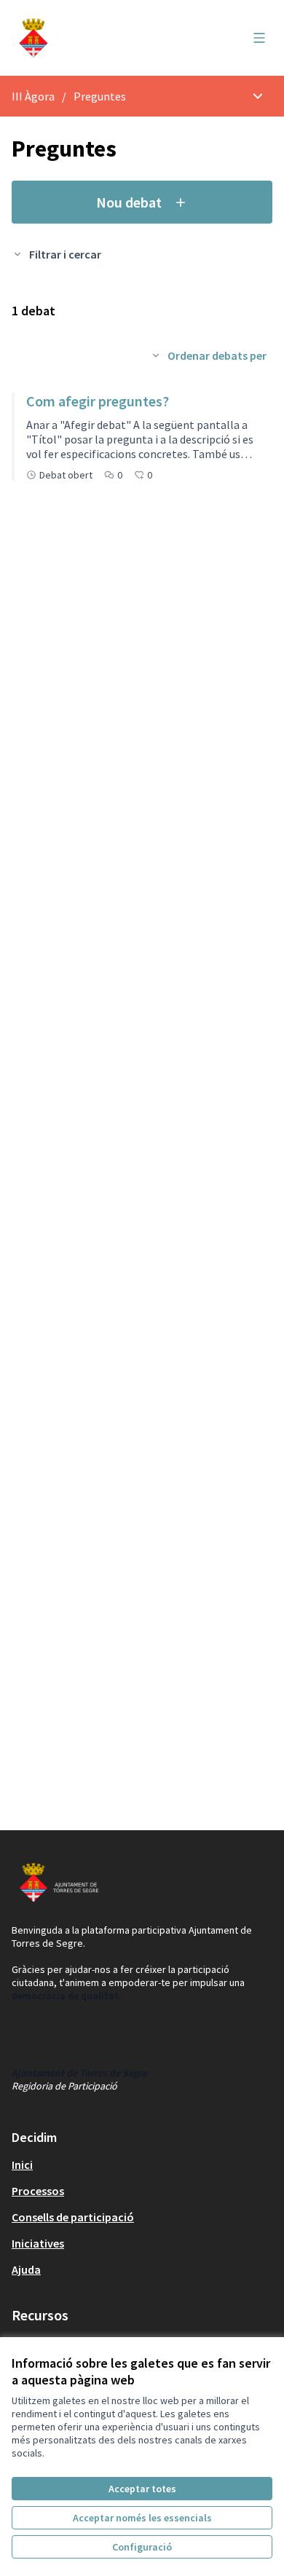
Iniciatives (38, 2243)
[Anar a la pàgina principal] (108, 38)
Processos (38, 2191)
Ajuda (26, 2269)
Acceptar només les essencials (142, 2518)
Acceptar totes (142, 2489)
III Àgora (33, 96)
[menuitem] (142, 2165)
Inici (22, 2165)
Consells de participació (73, 2217)
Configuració (142, 2547)
